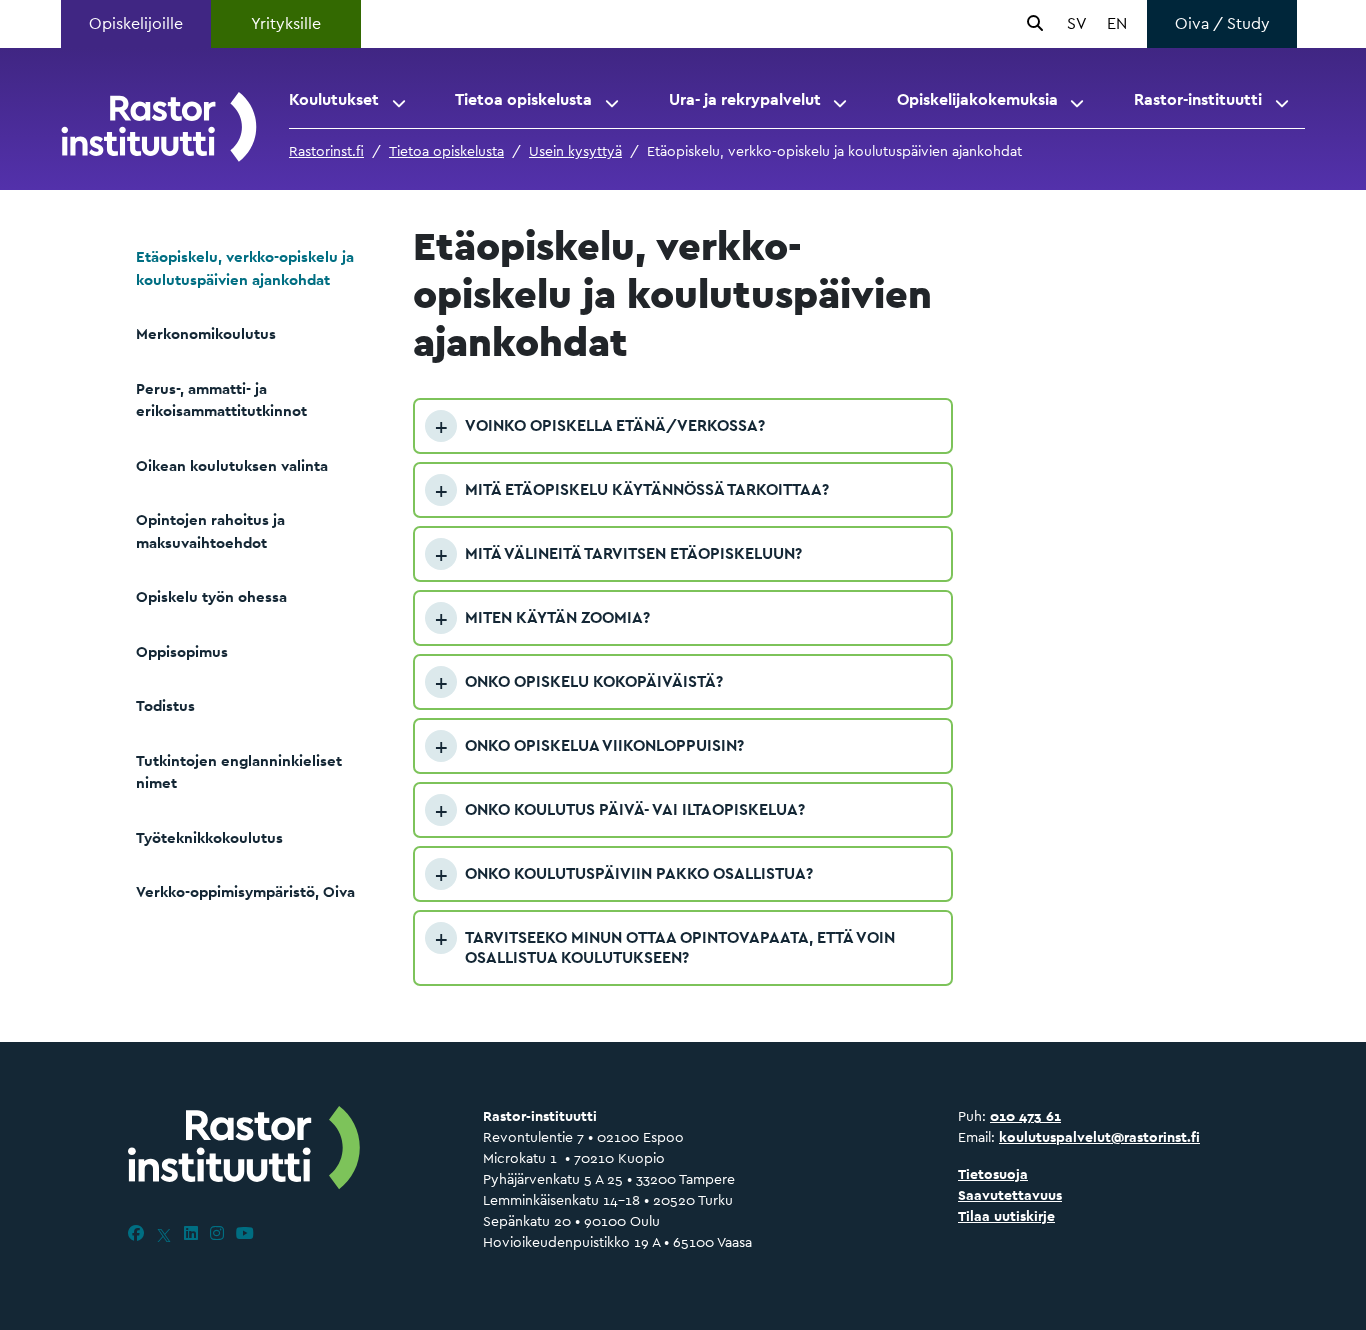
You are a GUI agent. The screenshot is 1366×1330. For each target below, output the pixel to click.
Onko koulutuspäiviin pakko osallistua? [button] (639, 873)
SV (1077, 23)
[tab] (683, 426)
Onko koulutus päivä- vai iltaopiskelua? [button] (635, 809)
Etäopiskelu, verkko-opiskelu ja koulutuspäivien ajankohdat (245, 268)
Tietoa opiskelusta (523, 99)
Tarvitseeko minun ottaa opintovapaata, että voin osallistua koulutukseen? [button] (680, 947)
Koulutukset (334, 99)
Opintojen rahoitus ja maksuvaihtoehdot (210, 531)
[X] (164, 1233)
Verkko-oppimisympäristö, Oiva (245, 891)
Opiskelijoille (136, 23)
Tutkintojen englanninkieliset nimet (239, 772)
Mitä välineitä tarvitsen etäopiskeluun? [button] (633, 553)
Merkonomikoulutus (206, 333)
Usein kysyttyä (575, 151)
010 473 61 (1025, 1116)
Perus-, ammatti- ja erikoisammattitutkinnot (221, 400)
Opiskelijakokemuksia (977, 99)
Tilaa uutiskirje (1006, 1216)
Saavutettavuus (1010, 1195)
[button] (400, 100)
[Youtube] (245, 1233)
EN (1117, 23)
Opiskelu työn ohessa (211, 596)
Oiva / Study (1222, 23)
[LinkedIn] (191, 1233)
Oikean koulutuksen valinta (232, 465)
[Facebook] (136, 1233)
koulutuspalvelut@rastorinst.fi (1099, 1137)
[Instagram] (217, 1233)
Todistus (165, 705)
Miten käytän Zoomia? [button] (557, 617)
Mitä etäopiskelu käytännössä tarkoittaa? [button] (647, 489)
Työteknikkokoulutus (209, 837)
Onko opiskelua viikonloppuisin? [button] (604, 745)
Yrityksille (286, 23)
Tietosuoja (993, 1174)
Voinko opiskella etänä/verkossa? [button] (615, 425)
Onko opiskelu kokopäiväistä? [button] (594, 681)
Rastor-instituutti (1198, 99)
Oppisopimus (182, 651)
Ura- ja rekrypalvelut (745, 99)
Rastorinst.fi (326, 151)
